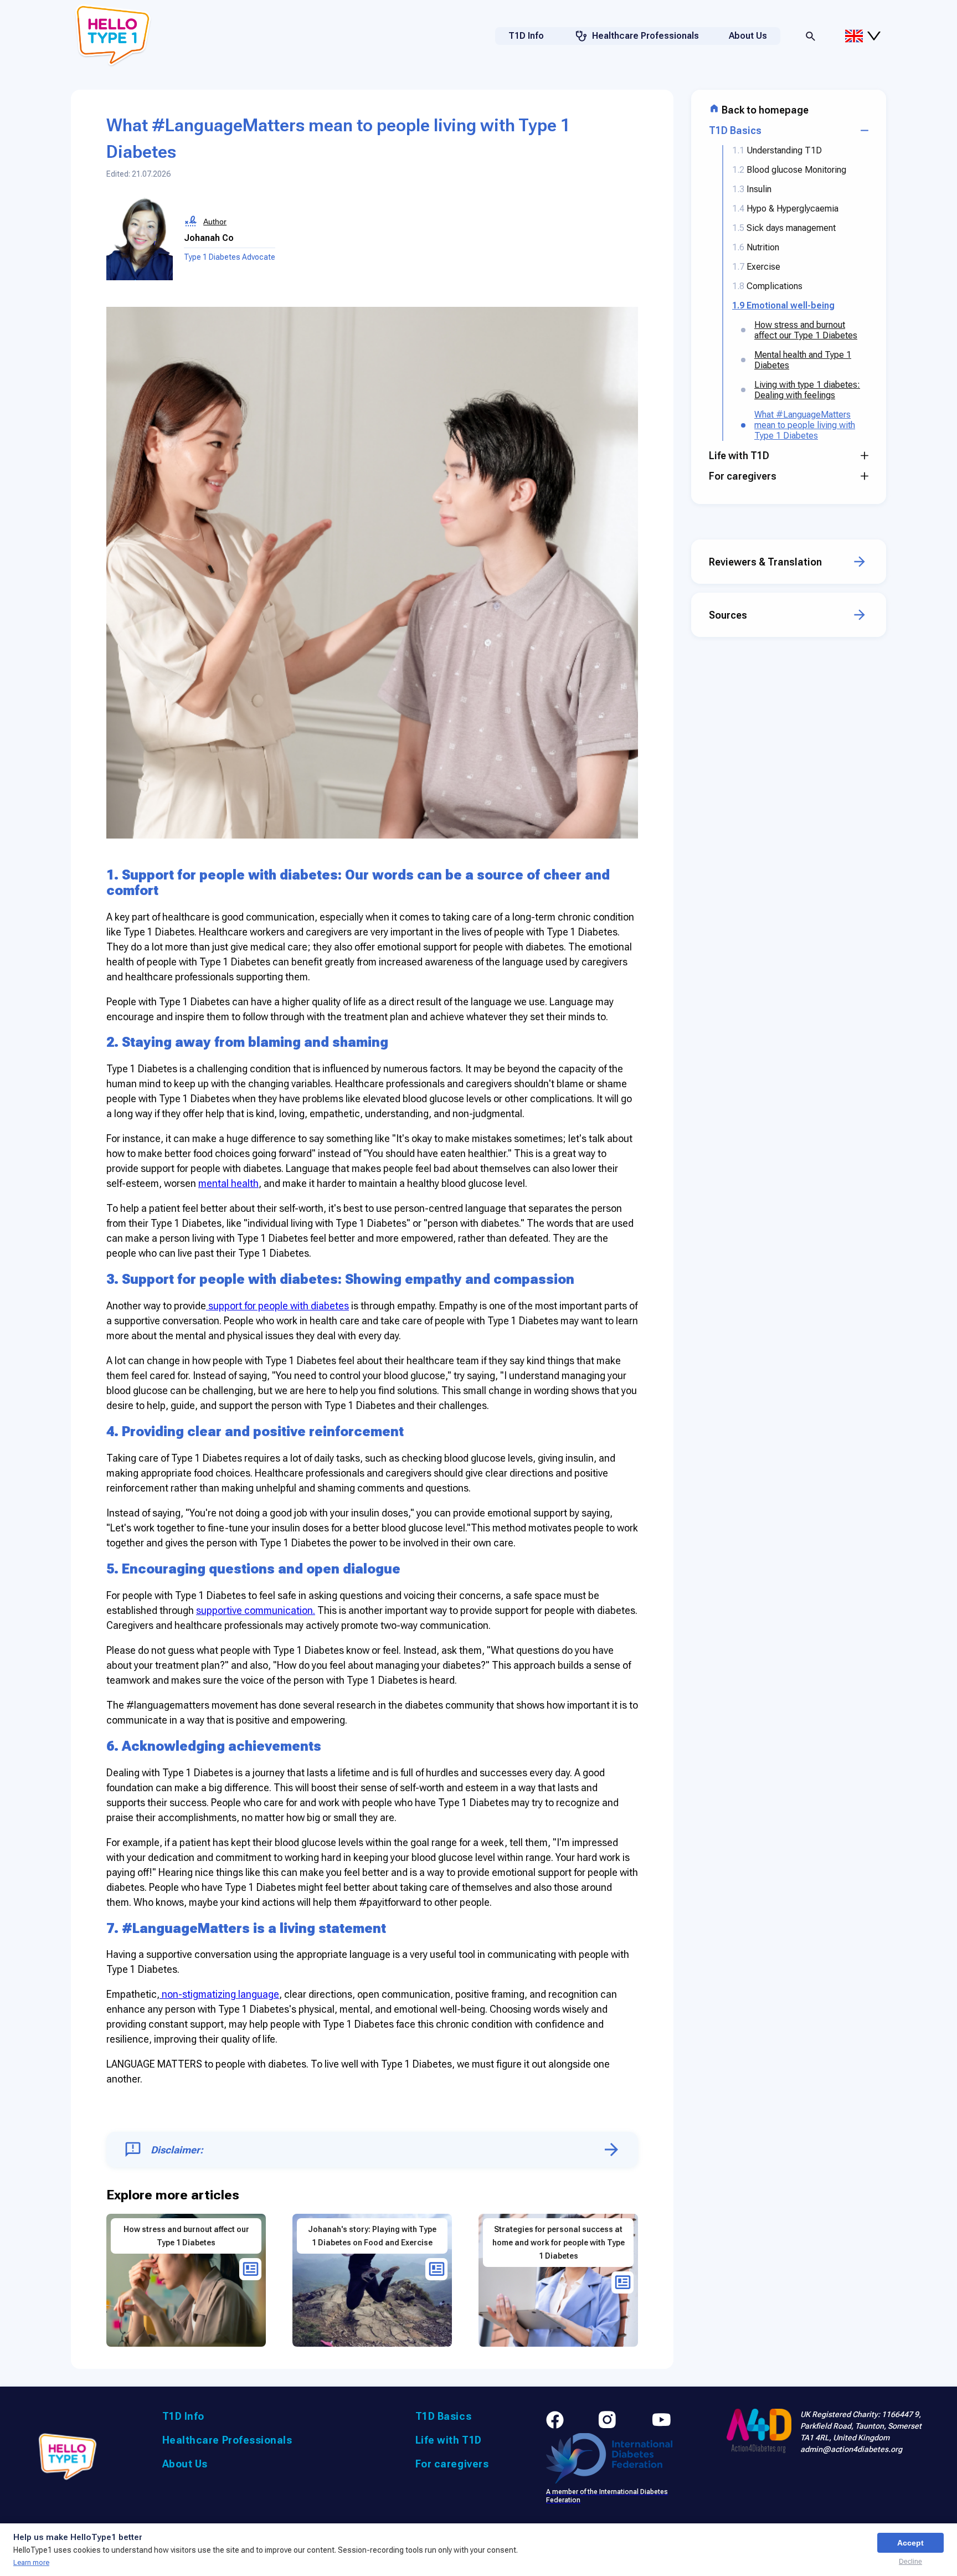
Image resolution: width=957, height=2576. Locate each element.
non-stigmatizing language (219, 1994)
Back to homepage (764, 110)
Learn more (31, 2562)
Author (215, 222)
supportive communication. (256, 1610)
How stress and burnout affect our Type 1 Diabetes (806, 330)
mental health (228, 1183)
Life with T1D (449, 2440)
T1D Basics (443, 2416)
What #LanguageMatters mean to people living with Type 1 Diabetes (805, 425)
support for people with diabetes (277, 1306)
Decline (910, 2562)
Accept (910, 2543)
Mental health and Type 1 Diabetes (803, 360)
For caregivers (452, 2464)
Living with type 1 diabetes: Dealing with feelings (807, 390)
